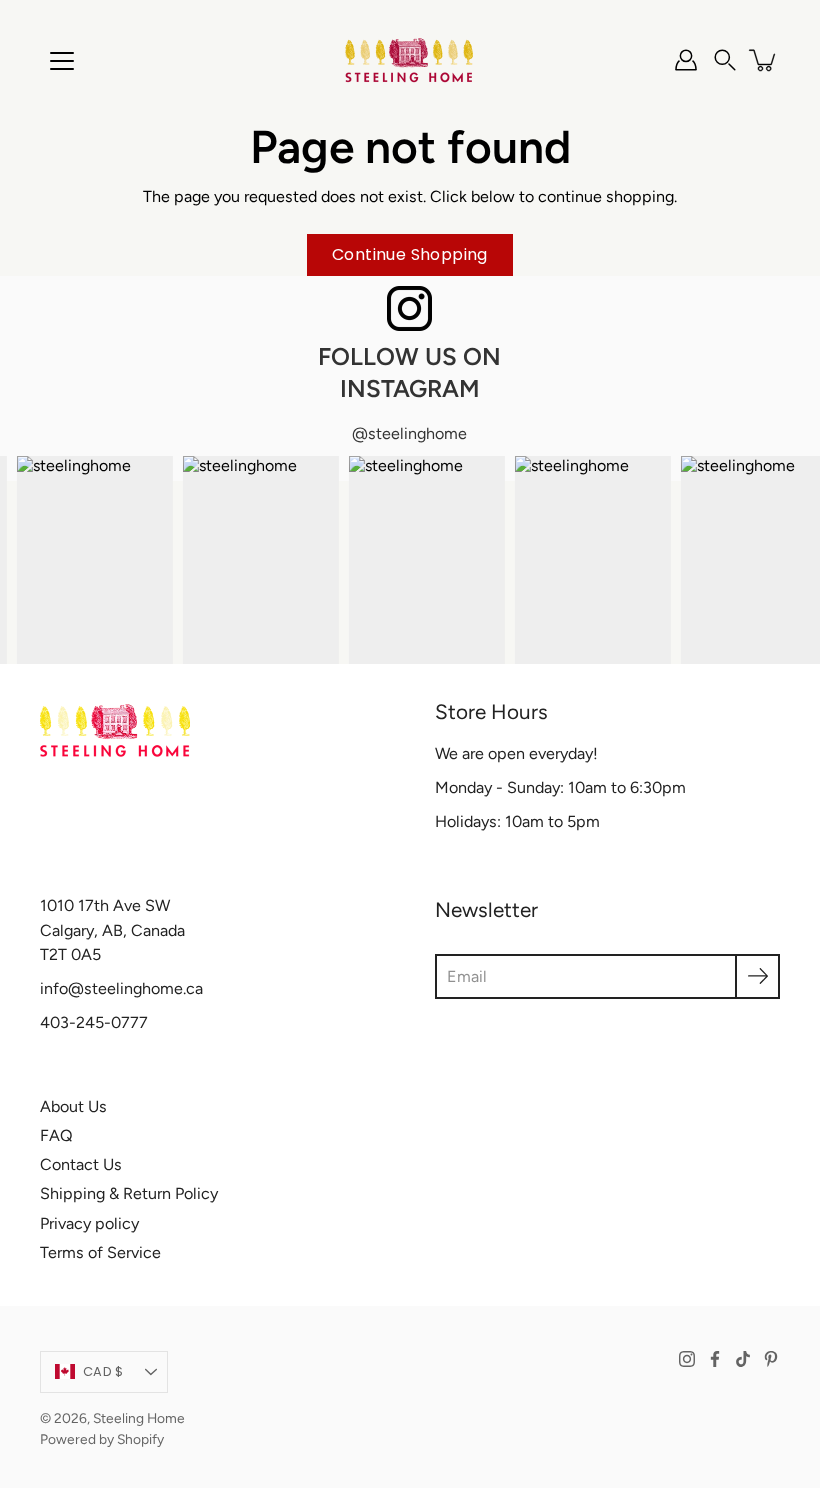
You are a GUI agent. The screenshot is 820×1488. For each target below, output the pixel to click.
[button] (725, 60)
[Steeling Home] (410, 60)
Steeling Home (139, 1418)
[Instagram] (687, 1359)
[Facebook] (715, 1359)
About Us (73, 1106)
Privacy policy (89, 1223)
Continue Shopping (410, 254)
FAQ (56, 1135)
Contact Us (81, 1164)
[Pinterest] (771, 1359)
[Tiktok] (743, 1359)
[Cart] (764, 60)
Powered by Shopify (102, 1439)
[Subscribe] (757, 976)
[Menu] (62, 61)
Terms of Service (100, 1252)
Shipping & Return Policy (129, 1193)
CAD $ (103, 1371)
